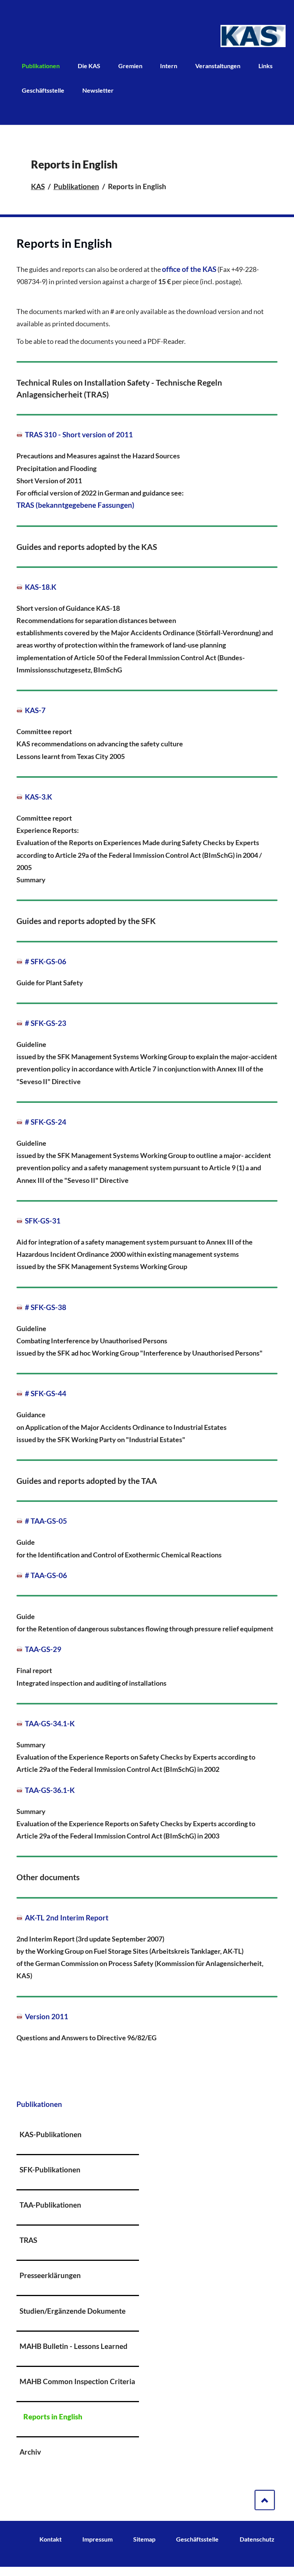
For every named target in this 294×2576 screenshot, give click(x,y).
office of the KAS (189, 269)
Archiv (30, 2452)
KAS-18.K (41, 587)
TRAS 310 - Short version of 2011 (79, 435)
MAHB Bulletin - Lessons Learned (73, 2346)
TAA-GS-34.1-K (50, 1724)
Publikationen (76, 186)
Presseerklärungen (50, 2275)
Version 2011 (47, 2017)
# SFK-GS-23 (46, 1023)
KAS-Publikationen (51, 2134)
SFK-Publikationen (50, 2170)
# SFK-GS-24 (46, 1122)
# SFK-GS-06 (46, 962)
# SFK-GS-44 (46, 1393)
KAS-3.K (38, 797)
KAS (38, 186)
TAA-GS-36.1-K (50, 1790)
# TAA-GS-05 (46, 1521)
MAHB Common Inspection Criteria (77, 2381)
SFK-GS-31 (43, 1221)
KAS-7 (35, 710)
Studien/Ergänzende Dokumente (73, 2311)
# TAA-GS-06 (46, 1575)
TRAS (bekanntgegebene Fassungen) (75, 505)
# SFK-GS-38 (46, 1307)
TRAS (28, 2240)
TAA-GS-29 (43, 1649)
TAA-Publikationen (50, 2205)
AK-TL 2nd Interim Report (67, 1918)
